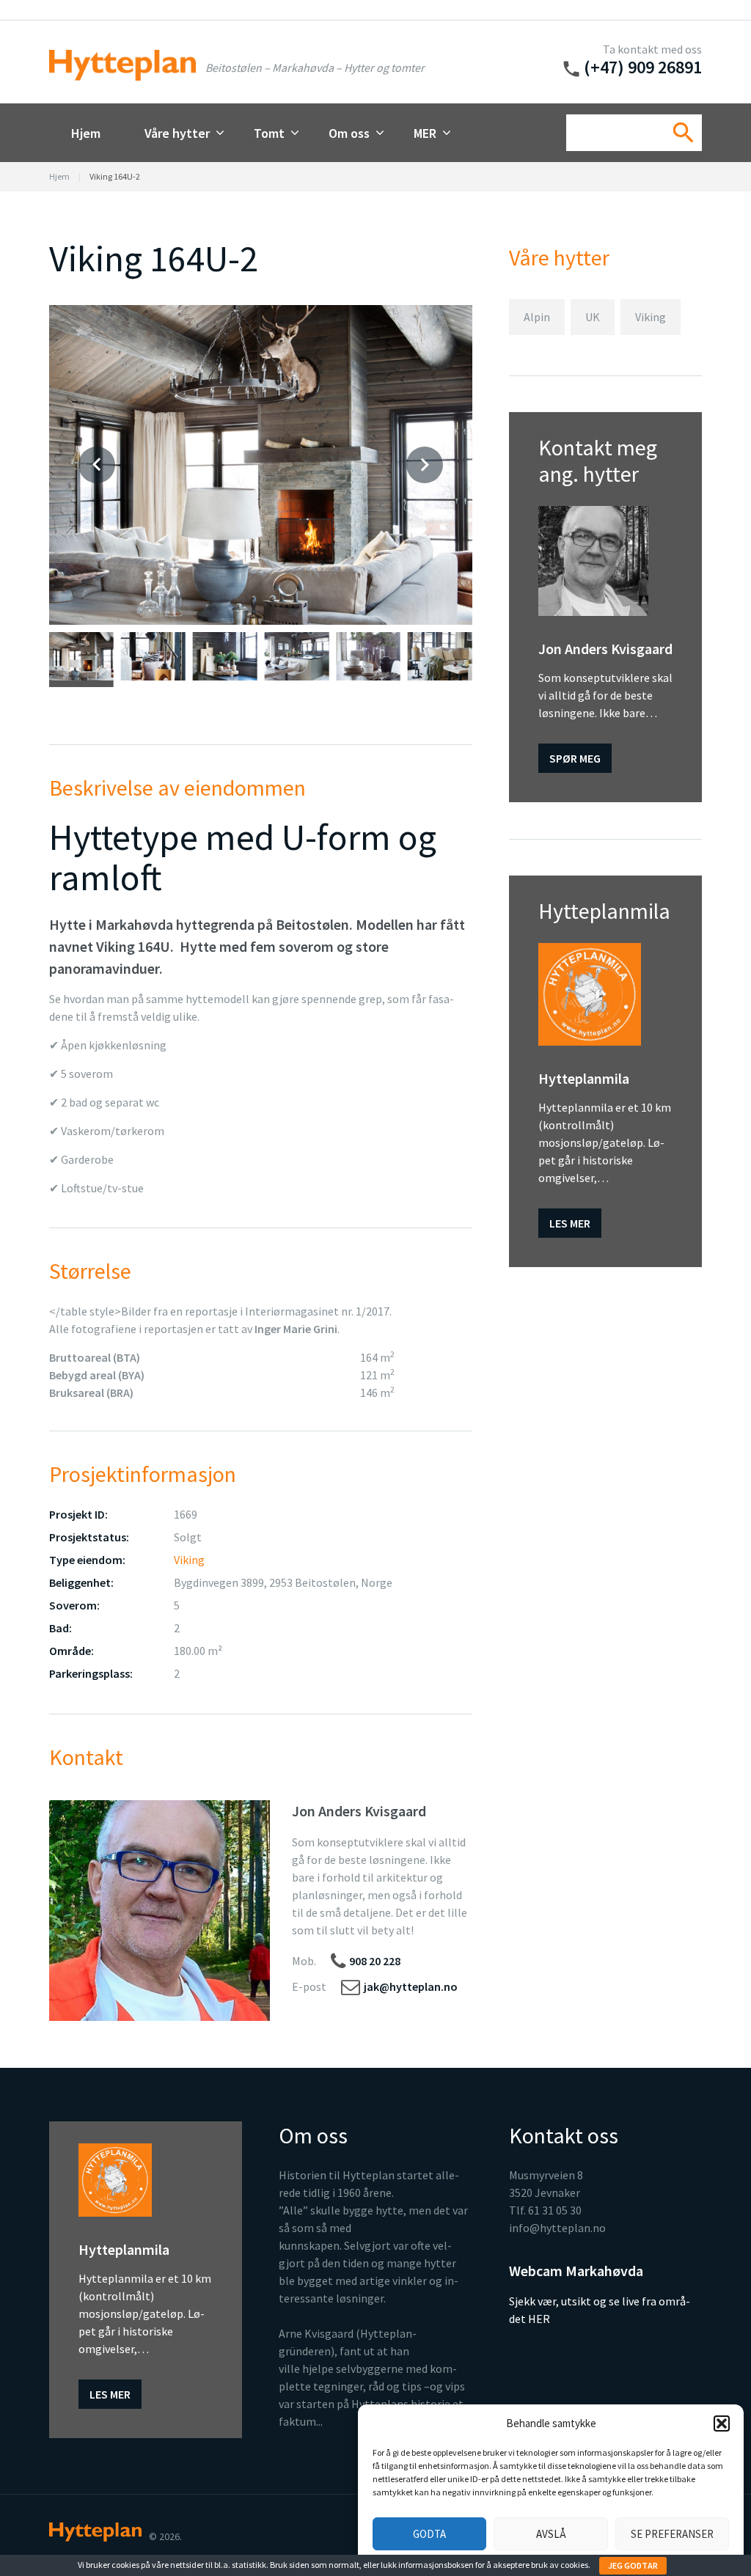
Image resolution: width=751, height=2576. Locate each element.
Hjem (86, 133)
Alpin (537, 317)
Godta (429, 2534)
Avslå (551, 2534)
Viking (189, 1560)
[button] (722, 2423)
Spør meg (575, 758)
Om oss (349, 133)
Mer (425, 133)
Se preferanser (672, 2534)
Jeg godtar (633, 2565)
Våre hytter (177, 133)
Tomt (269, 133)
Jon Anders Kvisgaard (359, 1811)
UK (593, 317)
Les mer (570, 1223)
